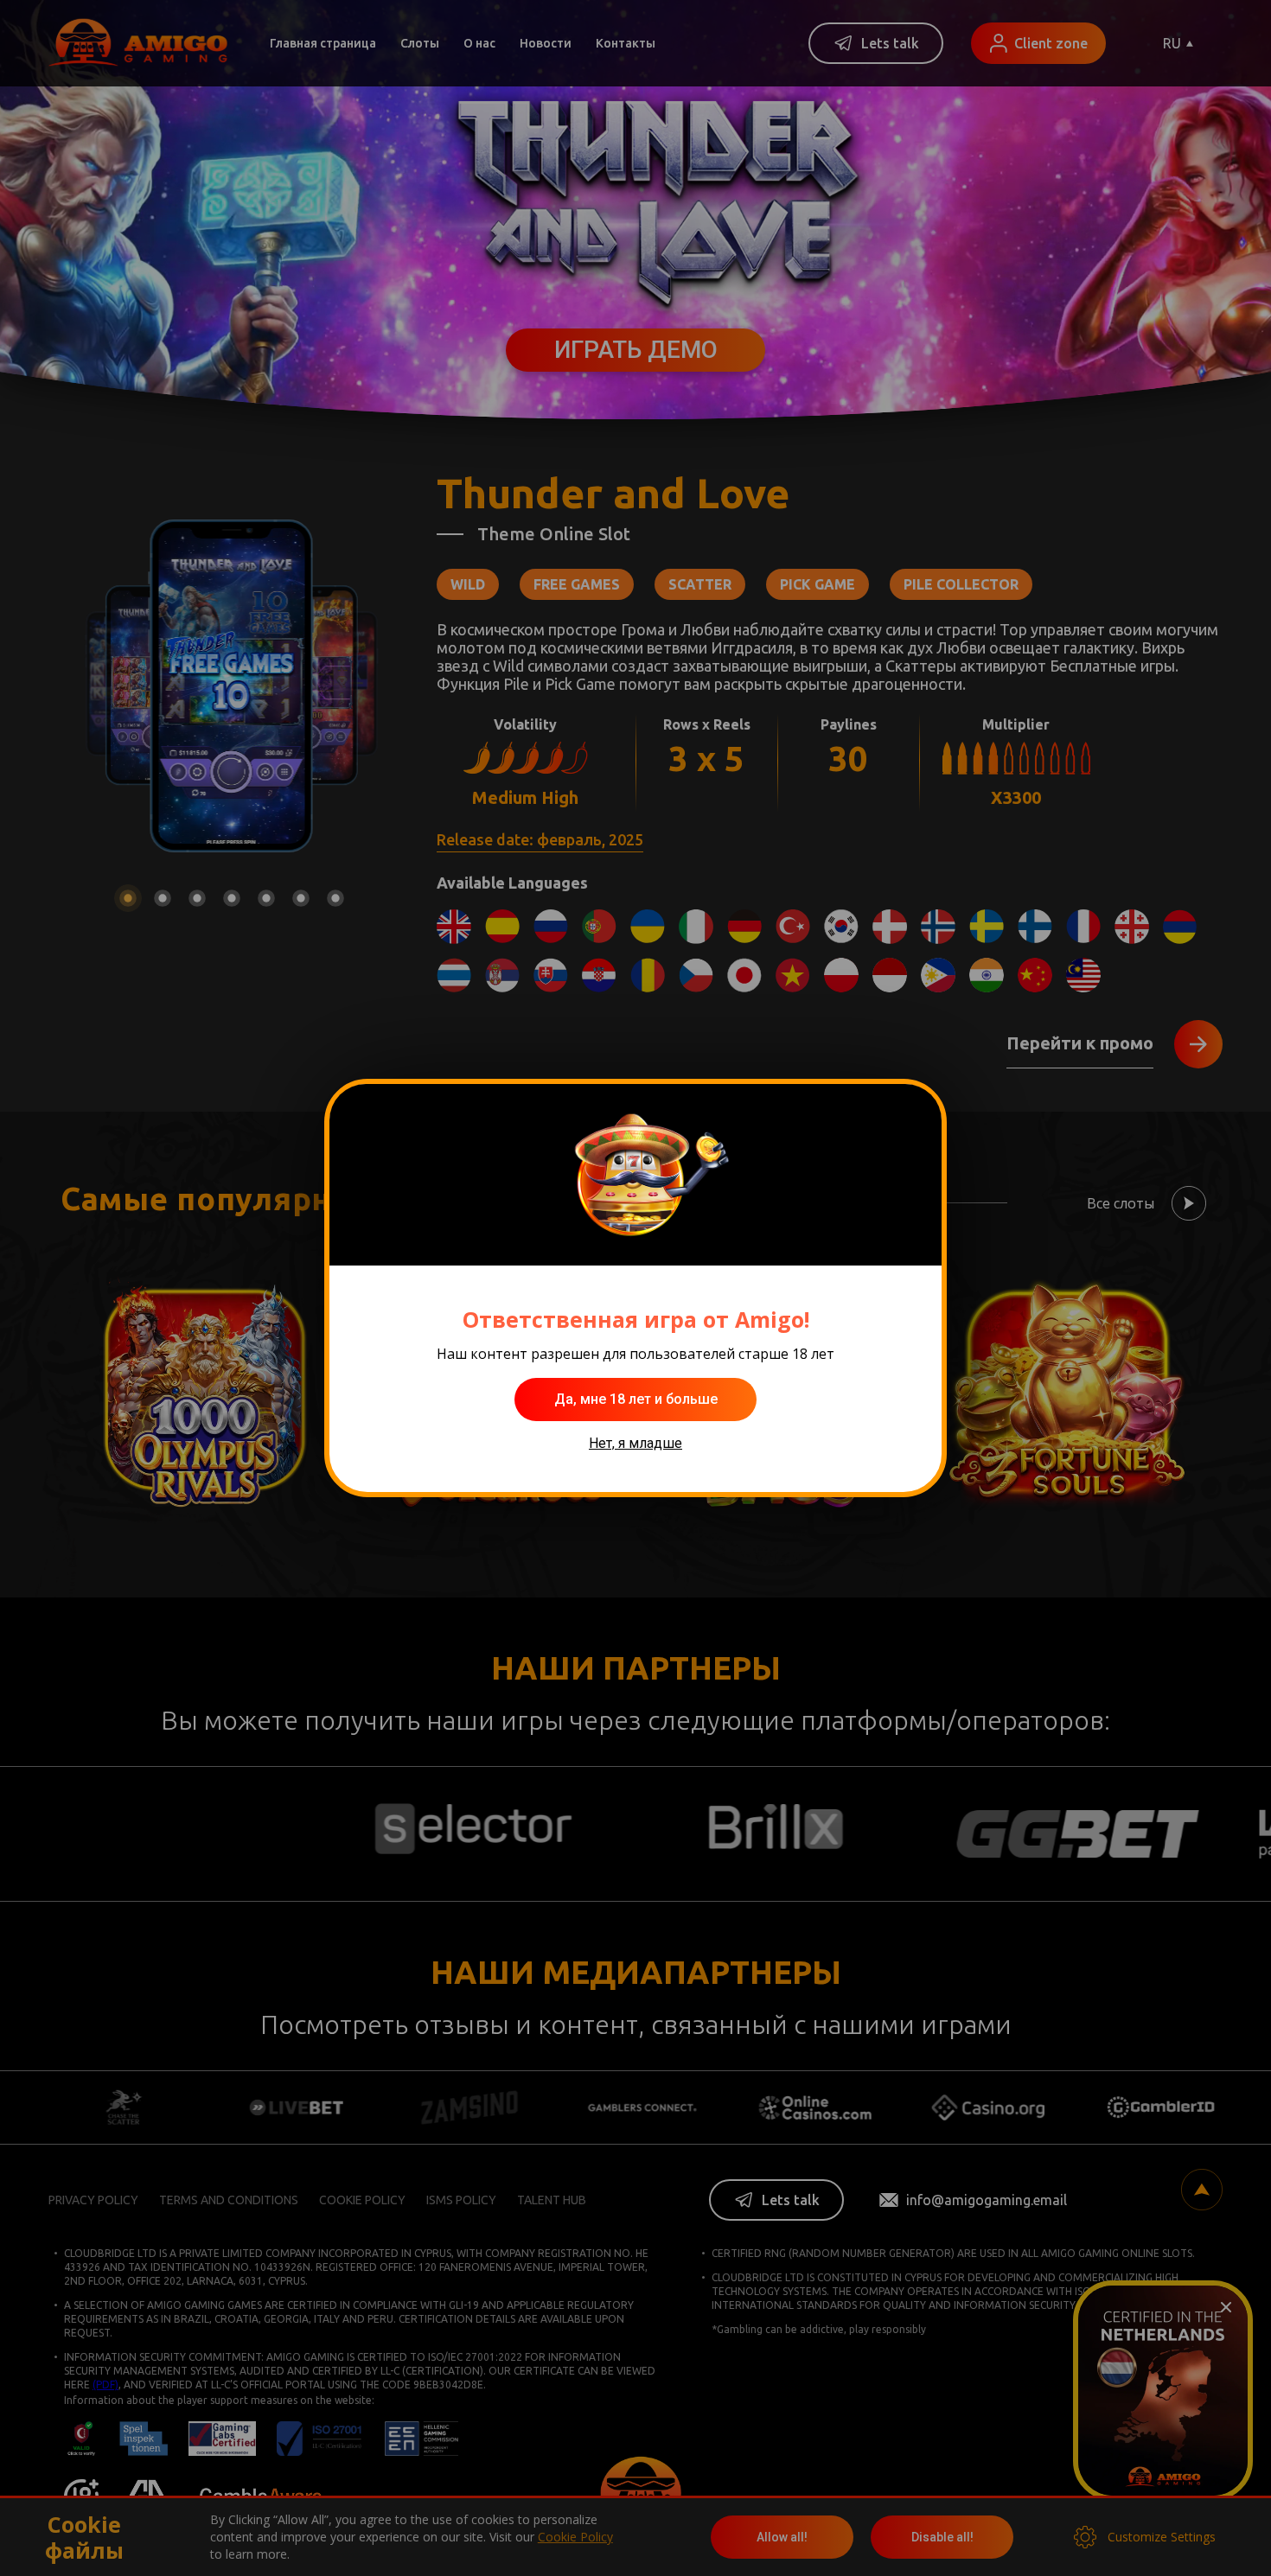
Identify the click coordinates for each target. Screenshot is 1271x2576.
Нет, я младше (635, 1443)
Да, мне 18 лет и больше (636, 1399)
